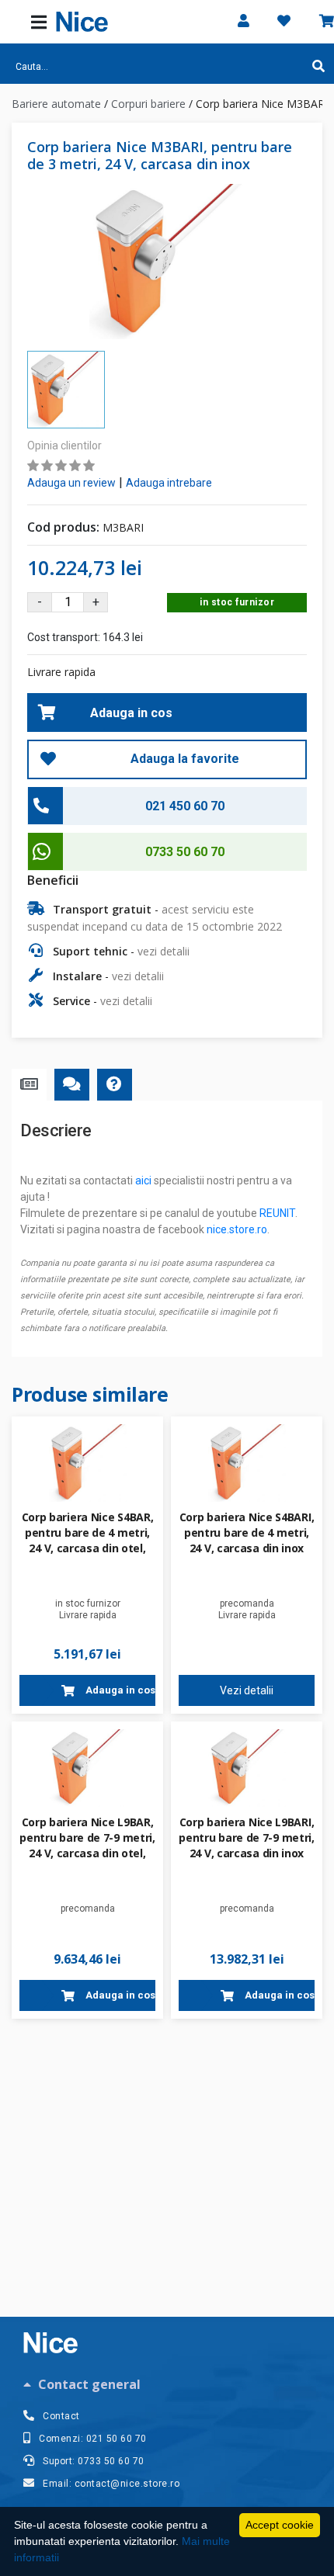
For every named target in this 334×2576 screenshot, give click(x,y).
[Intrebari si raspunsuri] (115, 1085)
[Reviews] (72, 1085)
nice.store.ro (237, 1229)
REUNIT (277, 1213)
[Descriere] (29, 1085)
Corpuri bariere (148, 104)
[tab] (167, 2384)
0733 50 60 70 (185, 852)
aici (143, 1181)
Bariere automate (56, 104)
